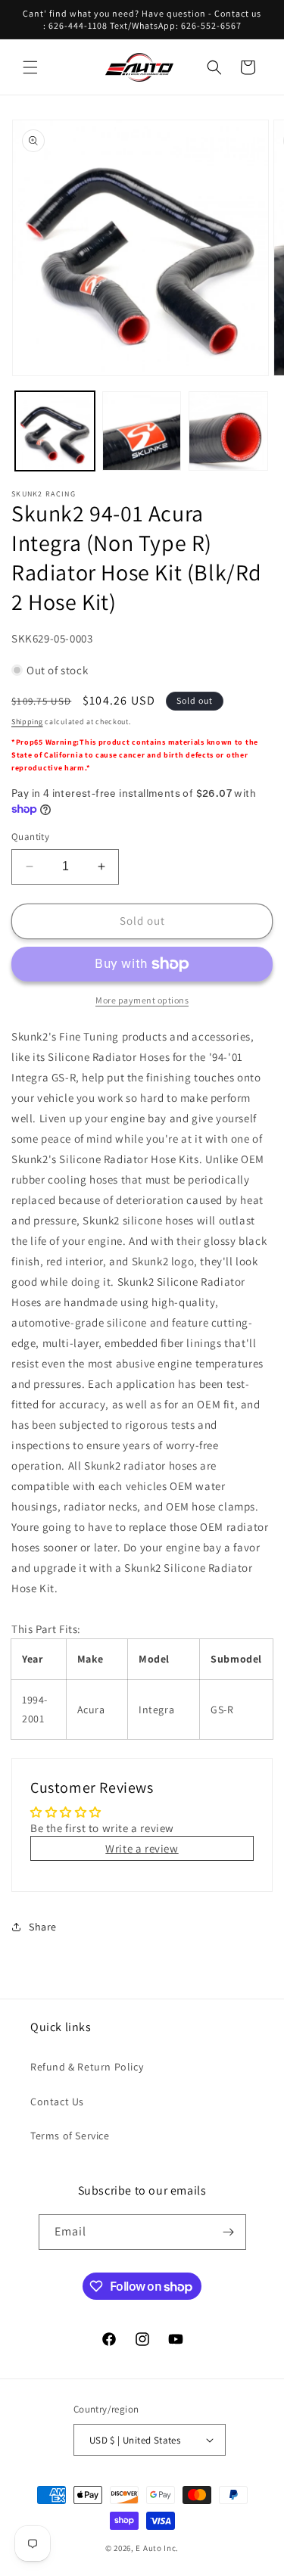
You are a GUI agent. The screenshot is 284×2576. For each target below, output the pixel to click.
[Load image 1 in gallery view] (55, 431)
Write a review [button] (142, 1848)
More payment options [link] (142, 1000)
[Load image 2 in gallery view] (142, 431)
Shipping (27, 722)
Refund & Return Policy (87, 2067)
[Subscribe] (229, 2232)
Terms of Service (70, 2136)
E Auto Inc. (157, 2548)
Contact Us (57, 2102)
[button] (30, 67)
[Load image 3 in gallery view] (228, 431)
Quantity (30, 837)
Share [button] (43, 1927)
